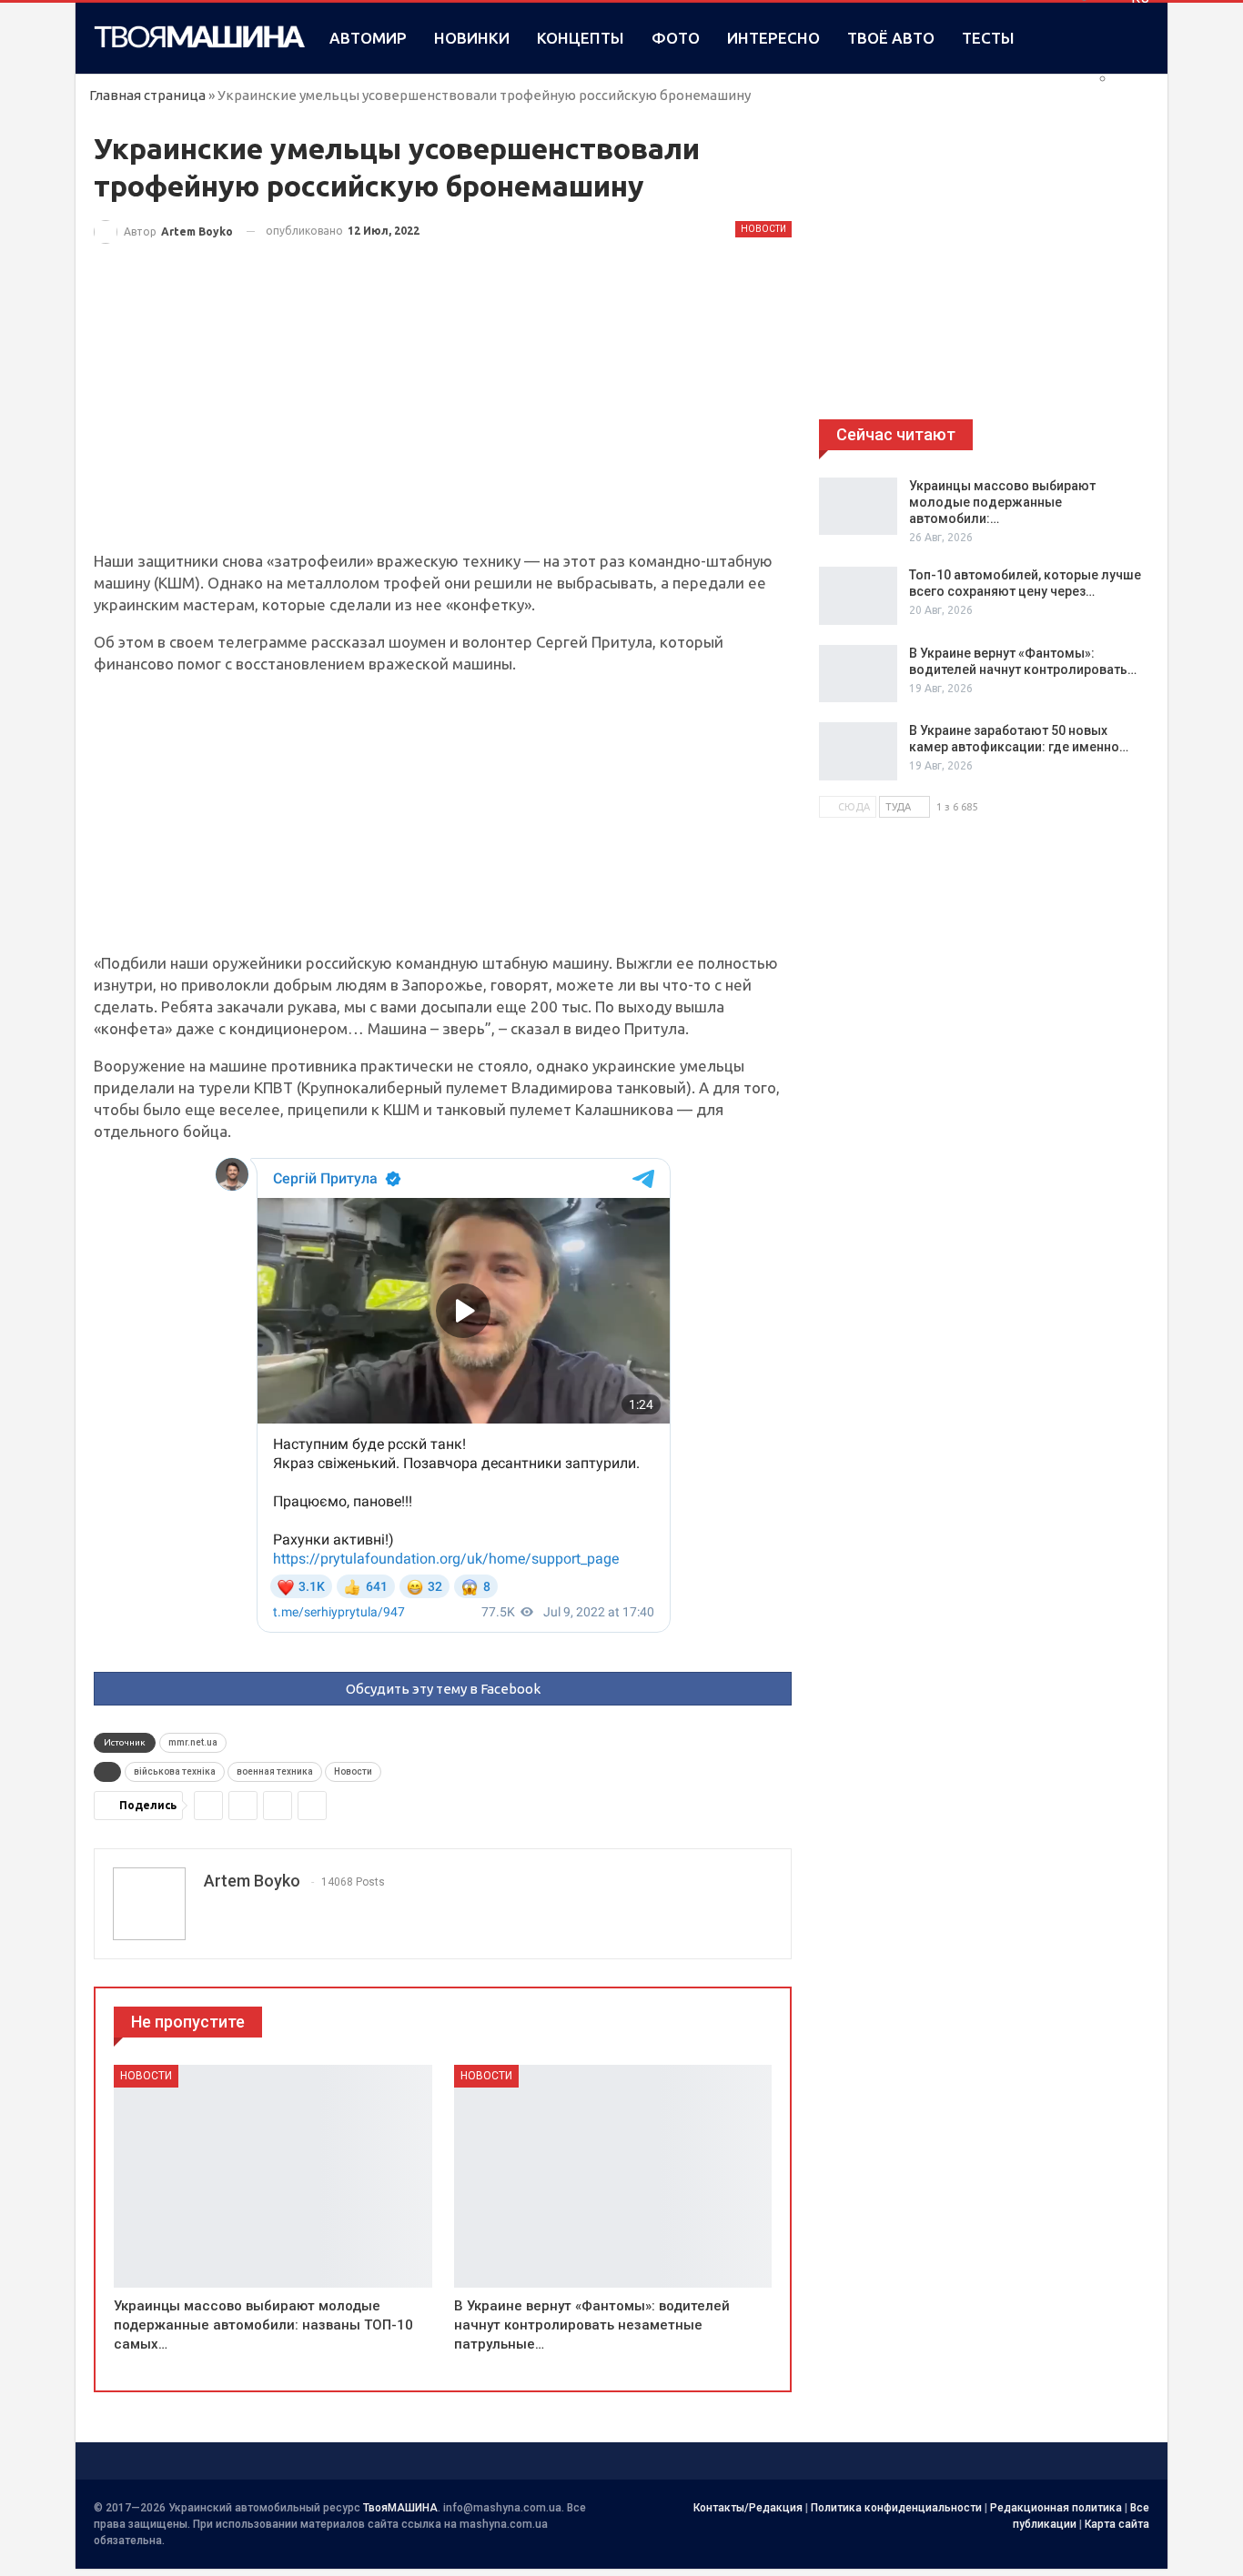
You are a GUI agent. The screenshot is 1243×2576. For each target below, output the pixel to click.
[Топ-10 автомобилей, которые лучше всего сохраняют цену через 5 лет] (858, 596)
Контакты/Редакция (748, 2508)
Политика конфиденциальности (896, 2508)
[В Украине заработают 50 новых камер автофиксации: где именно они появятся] (858, 751)
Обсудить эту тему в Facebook (443, 1689)
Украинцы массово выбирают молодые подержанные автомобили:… (1002, 502)
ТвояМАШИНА (400, 2508)
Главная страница (147, 95)
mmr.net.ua (193, 1742)
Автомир (368, 38)
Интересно (773, 38)
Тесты (988, 38)
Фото (676, 38)
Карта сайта (1117, 2524)
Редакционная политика (1056, 2508)
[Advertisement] (443, 416)
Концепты (581, 38)
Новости (763, 229)
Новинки (472, 38)
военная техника (275, 1771)
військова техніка (175, 1771)
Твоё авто (891, 38)
